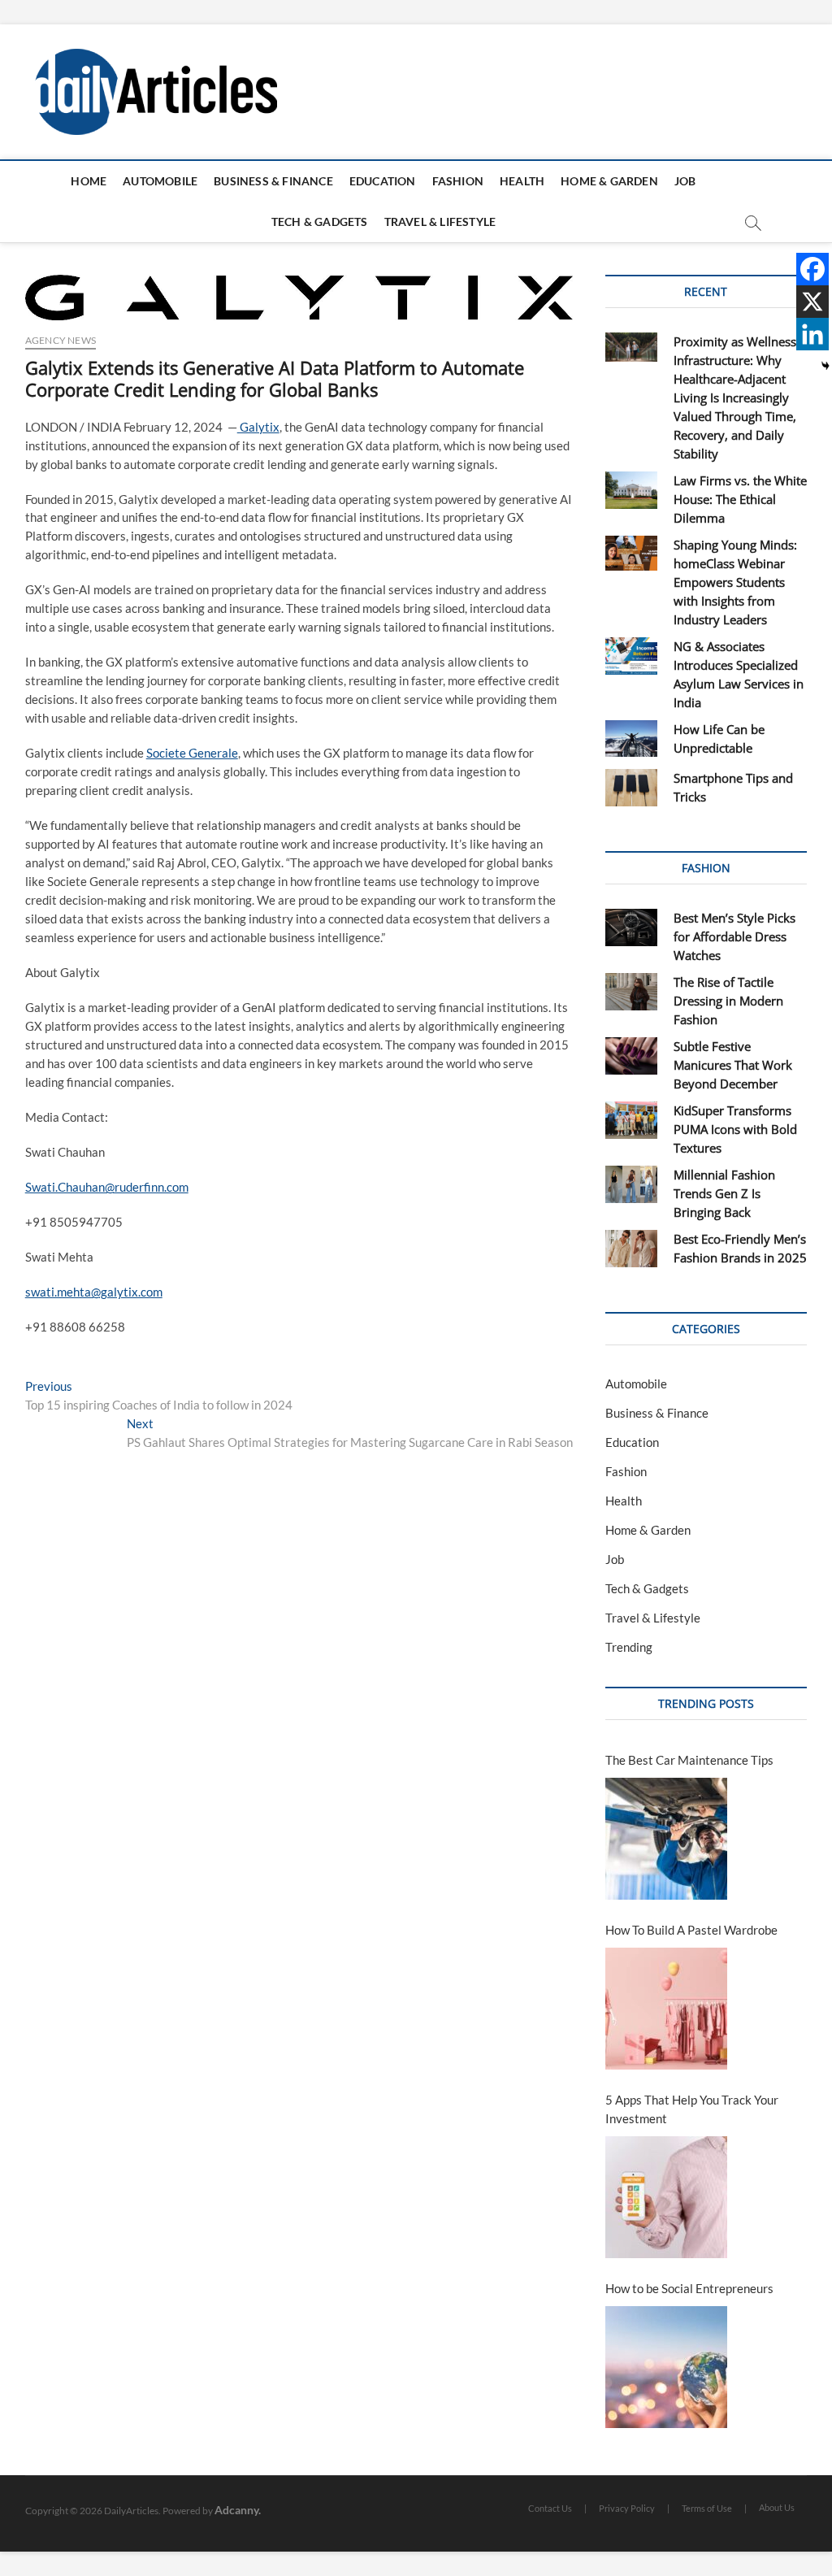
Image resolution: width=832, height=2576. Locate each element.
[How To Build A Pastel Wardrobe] (666, 2009)
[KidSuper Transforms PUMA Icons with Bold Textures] (632, 1120)
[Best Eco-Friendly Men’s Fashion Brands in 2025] (632, 1249)
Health (522, 181)
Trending (629, 1647)
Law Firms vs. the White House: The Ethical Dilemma (740, 499)
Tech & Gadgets (320, 222)
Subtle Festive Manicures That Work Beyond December (733, 1065)
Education (383, 181)
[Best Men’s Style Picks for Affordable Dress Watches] (632, 927)
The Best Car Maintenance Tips (689, 1760)
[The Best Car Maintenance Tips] (666, 1839)
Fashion (458, 181)
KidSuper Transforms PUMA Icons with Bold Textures (735, 1129)
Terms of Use (707, 2508)
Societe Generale (192, 753)
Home (89, 181)
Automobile (160, 181)
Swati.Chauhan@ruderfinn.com (107, 1187)
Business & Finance (273, 181)
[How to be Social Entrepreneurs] (666, 2367)
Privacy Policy (627, 2508)
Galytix (258, 427)
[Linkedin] (812, 334)
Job (685, 181)
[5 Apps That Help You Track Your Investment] (666, 2197)
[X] (812, 302)
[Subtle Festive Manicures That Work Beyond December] (632, 1056)
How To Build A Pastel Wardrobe (691, 1930)
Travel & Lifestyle (440, 222)
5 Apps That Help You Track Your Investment (692, 2109)
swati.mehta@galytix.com (94, 1292)
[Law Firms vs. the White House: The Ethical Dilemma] (632, 490)
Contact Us (550, 2508)
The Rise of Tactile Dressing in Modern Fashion (728, 1001)
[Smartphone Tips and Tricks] (632, 788)
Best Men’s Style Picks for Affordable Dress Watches (734, 936)
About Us (777, 2507)
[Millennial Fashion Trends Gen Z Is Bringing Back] (632, 1184)
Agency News (61, 340)
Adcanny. (238, 2510)
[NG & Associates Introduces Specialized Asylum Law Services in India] (632, 656)
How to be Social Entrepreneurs (689, 2288)
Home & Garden (609, 181)
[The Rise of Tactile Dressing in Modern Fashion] (632, 992)
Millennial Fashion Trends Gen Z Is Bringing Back (724, 1193)
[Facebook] (812, 269)
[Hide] (825, 366)
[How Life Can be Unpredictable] (632, 739)
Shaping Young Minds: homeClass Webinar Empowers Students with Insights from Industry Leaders (735, 582)
